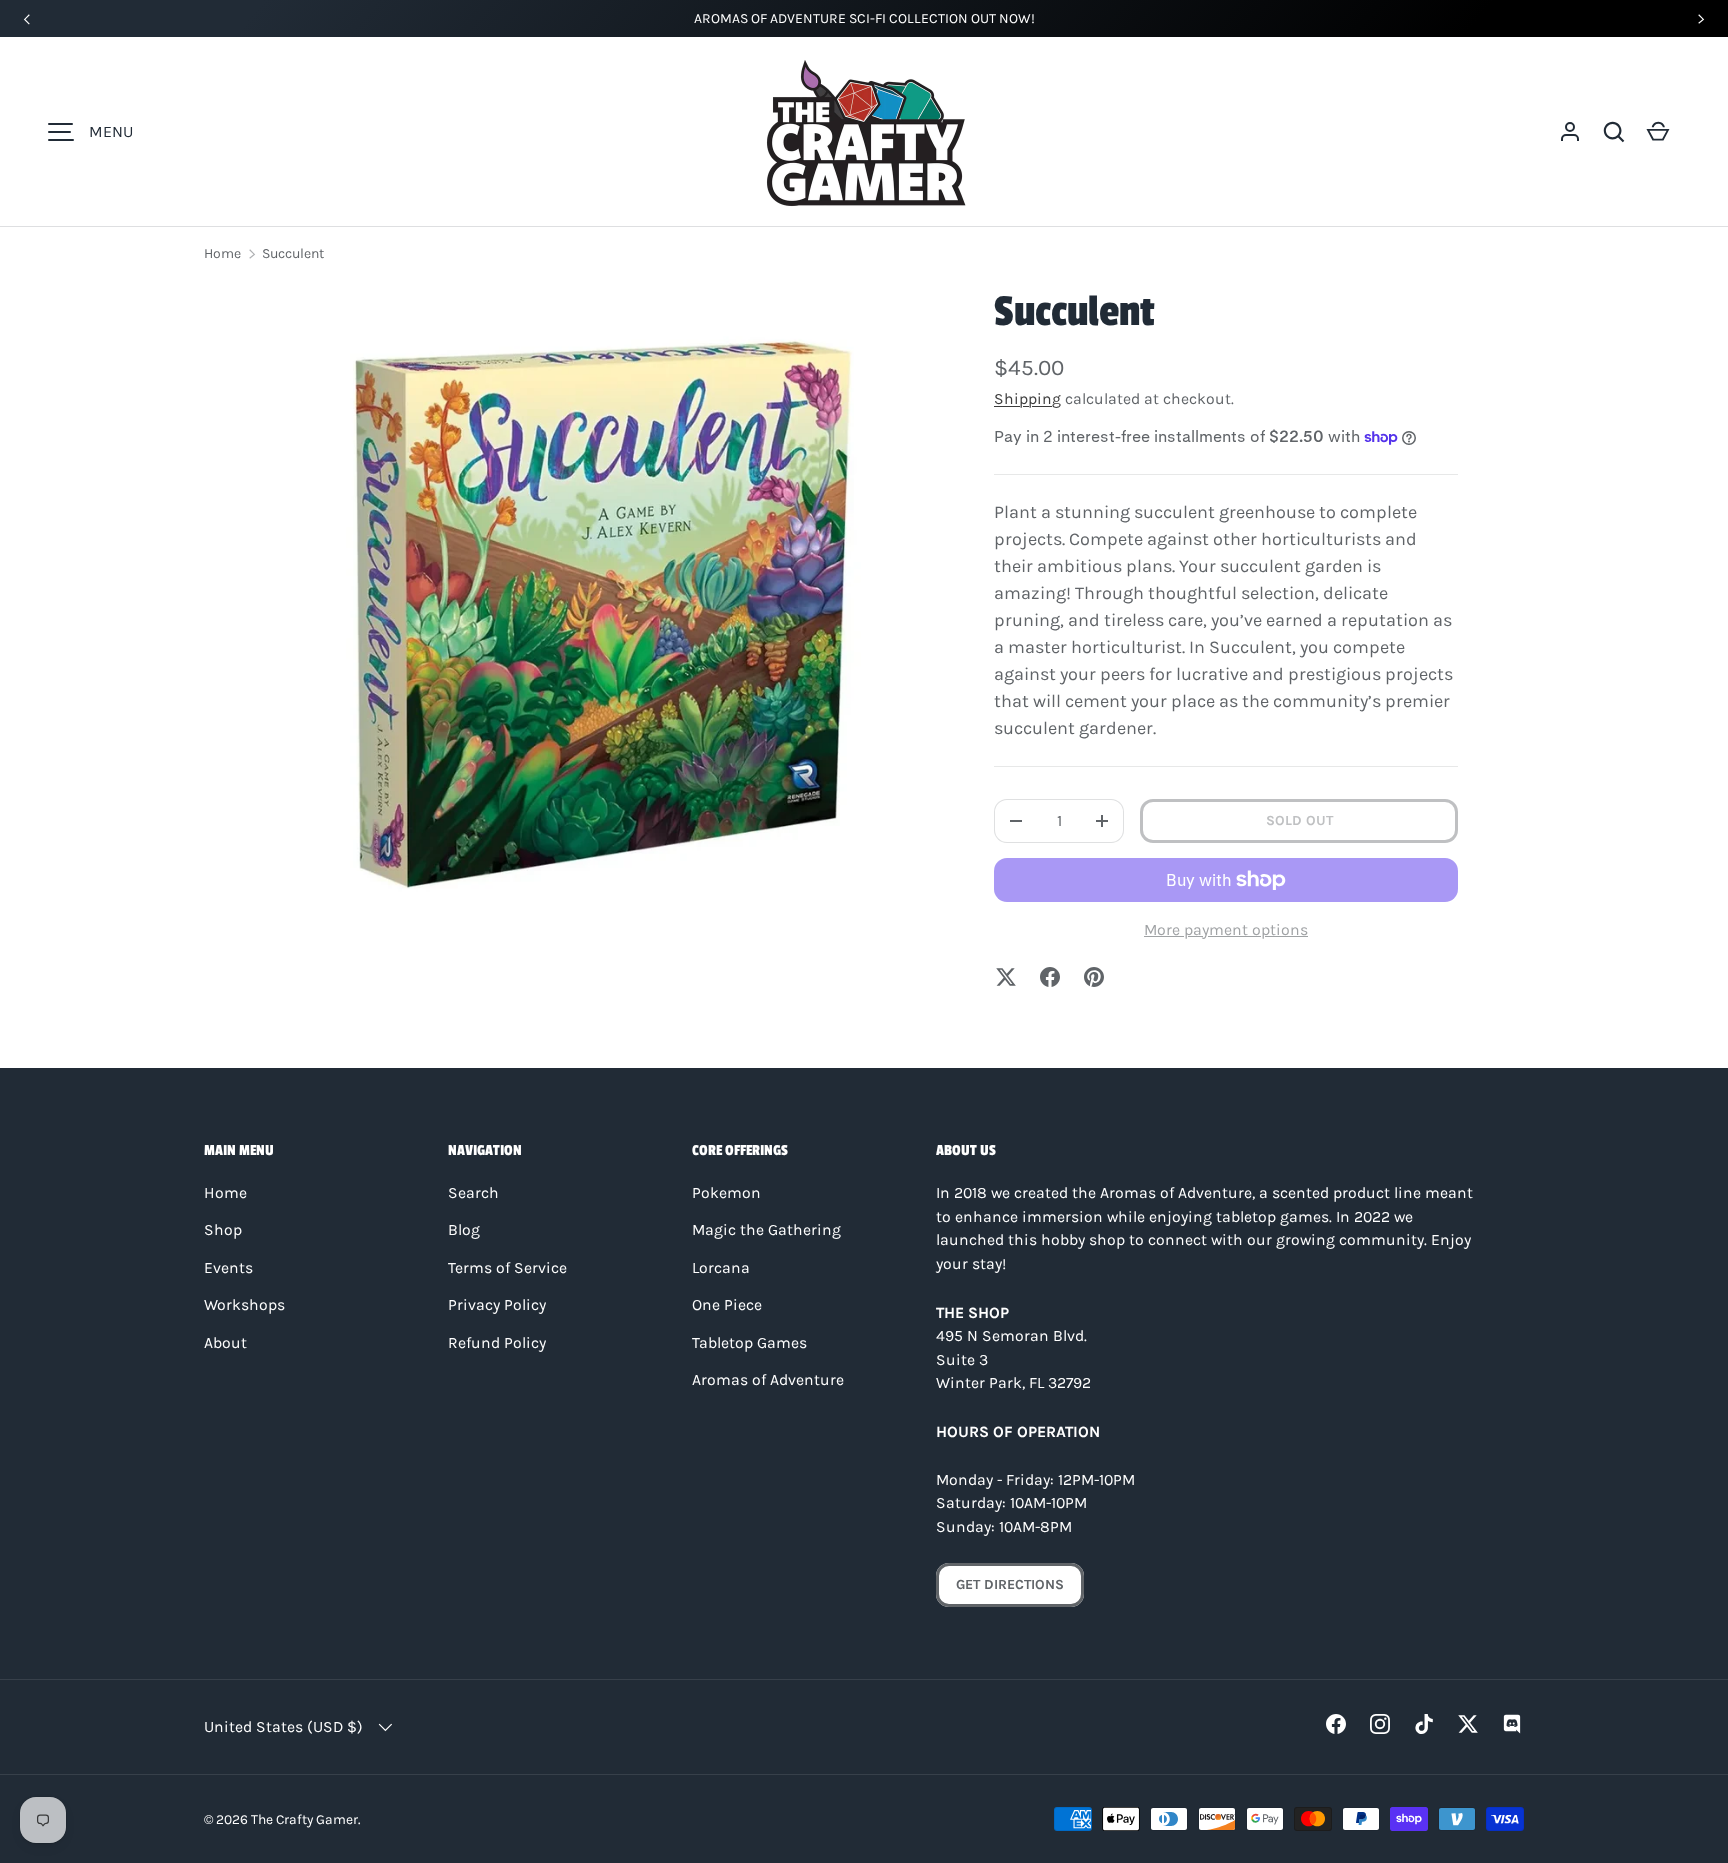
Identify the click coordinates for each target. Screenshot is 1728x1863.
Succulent (293, 253)
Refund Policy (497, 1343)
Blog (464, 1230)
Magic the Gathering (766, 1230)
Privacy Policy (497, 1305)
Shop (223, 1230)
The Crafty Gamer (304, 1819)
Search (473, 1193)
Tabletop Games (749, 1343)
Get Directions (1010, 1584)
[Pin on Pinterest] (1094, 977)
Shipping (1027, 399)
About (225, 1343)
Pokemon (726, 1193)
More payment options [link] (1226, 929)
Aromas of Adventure (768, 1380)
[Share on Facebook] (1050, 977)
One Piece (727, 1305)
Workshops (244, 1305)
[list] (600, 614)
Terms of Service (507, 1268)
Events (228, 1268)
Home (222, 253)
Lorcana (721, 1268)
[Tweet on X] (1006, 977)
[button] (1614, 132)
